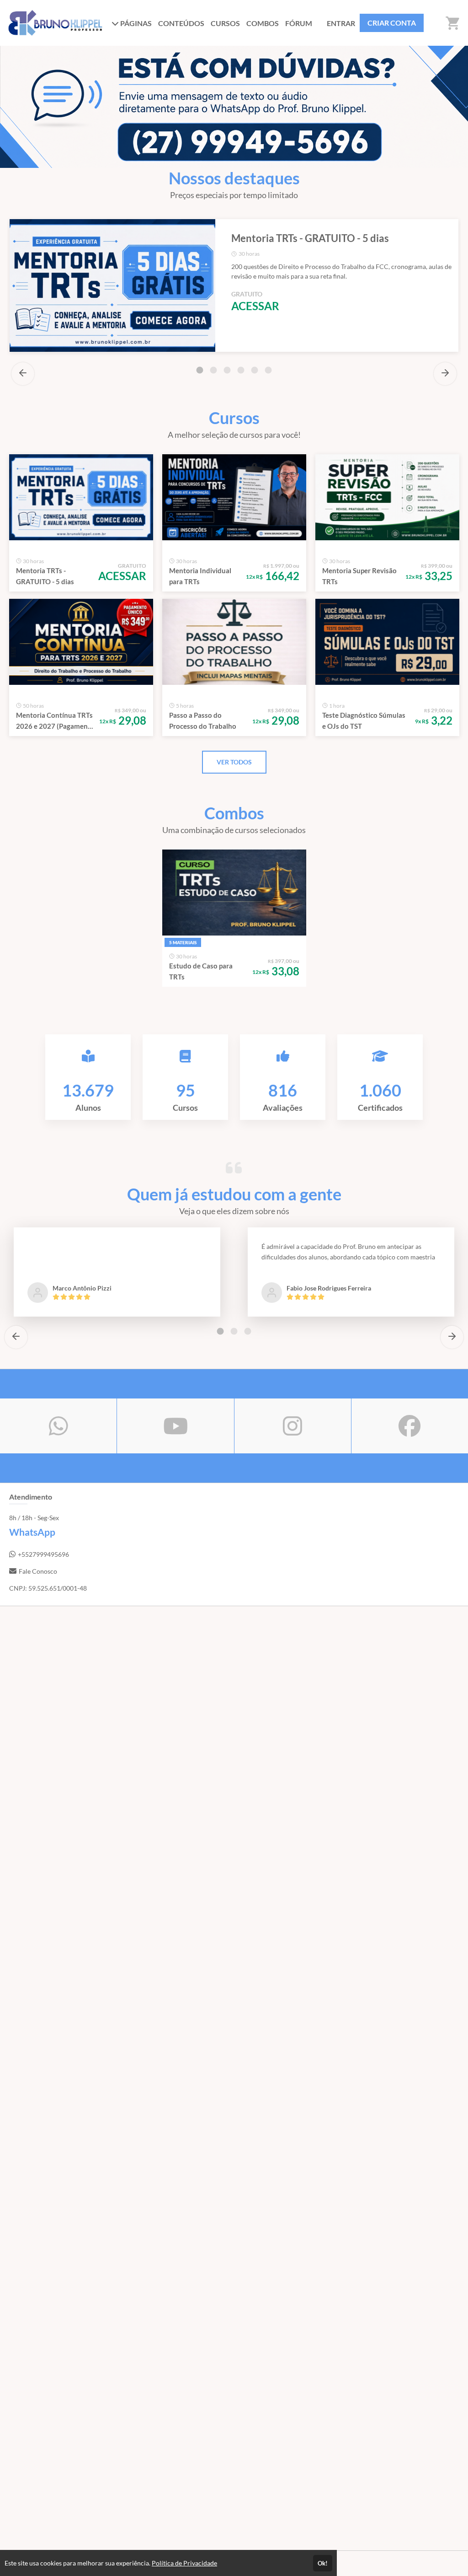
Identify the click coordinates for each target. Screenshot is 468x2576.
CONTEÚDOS (181, 23)
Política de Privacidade (184, 2563)
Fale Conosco (38, 1571)
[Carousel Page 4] (241, 370)
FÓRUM (299, 23)
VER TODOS (234, 762)
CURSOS (225, 23)
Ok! (323, 2563)
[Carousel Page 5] (255, 370)
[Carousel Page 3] (227, 370)
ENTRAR (341, 23)
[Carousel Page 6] (268, 370)
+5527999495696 (43, 1554)
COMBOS (263, 23)
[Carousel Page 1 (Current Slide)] (200, 370)
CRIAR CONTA (392, 23)
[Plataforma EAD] (452, 2563)
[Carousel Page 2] (213, 370)
